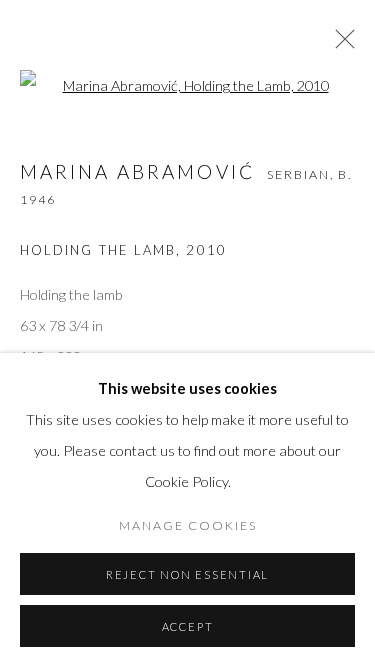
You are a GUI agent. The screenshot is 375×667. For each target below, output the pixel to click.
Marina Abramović (137, 171)
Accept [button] (188, 626)
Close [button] (340, 45)
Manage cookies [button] (188, 525)
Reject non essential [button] (187, 574)
